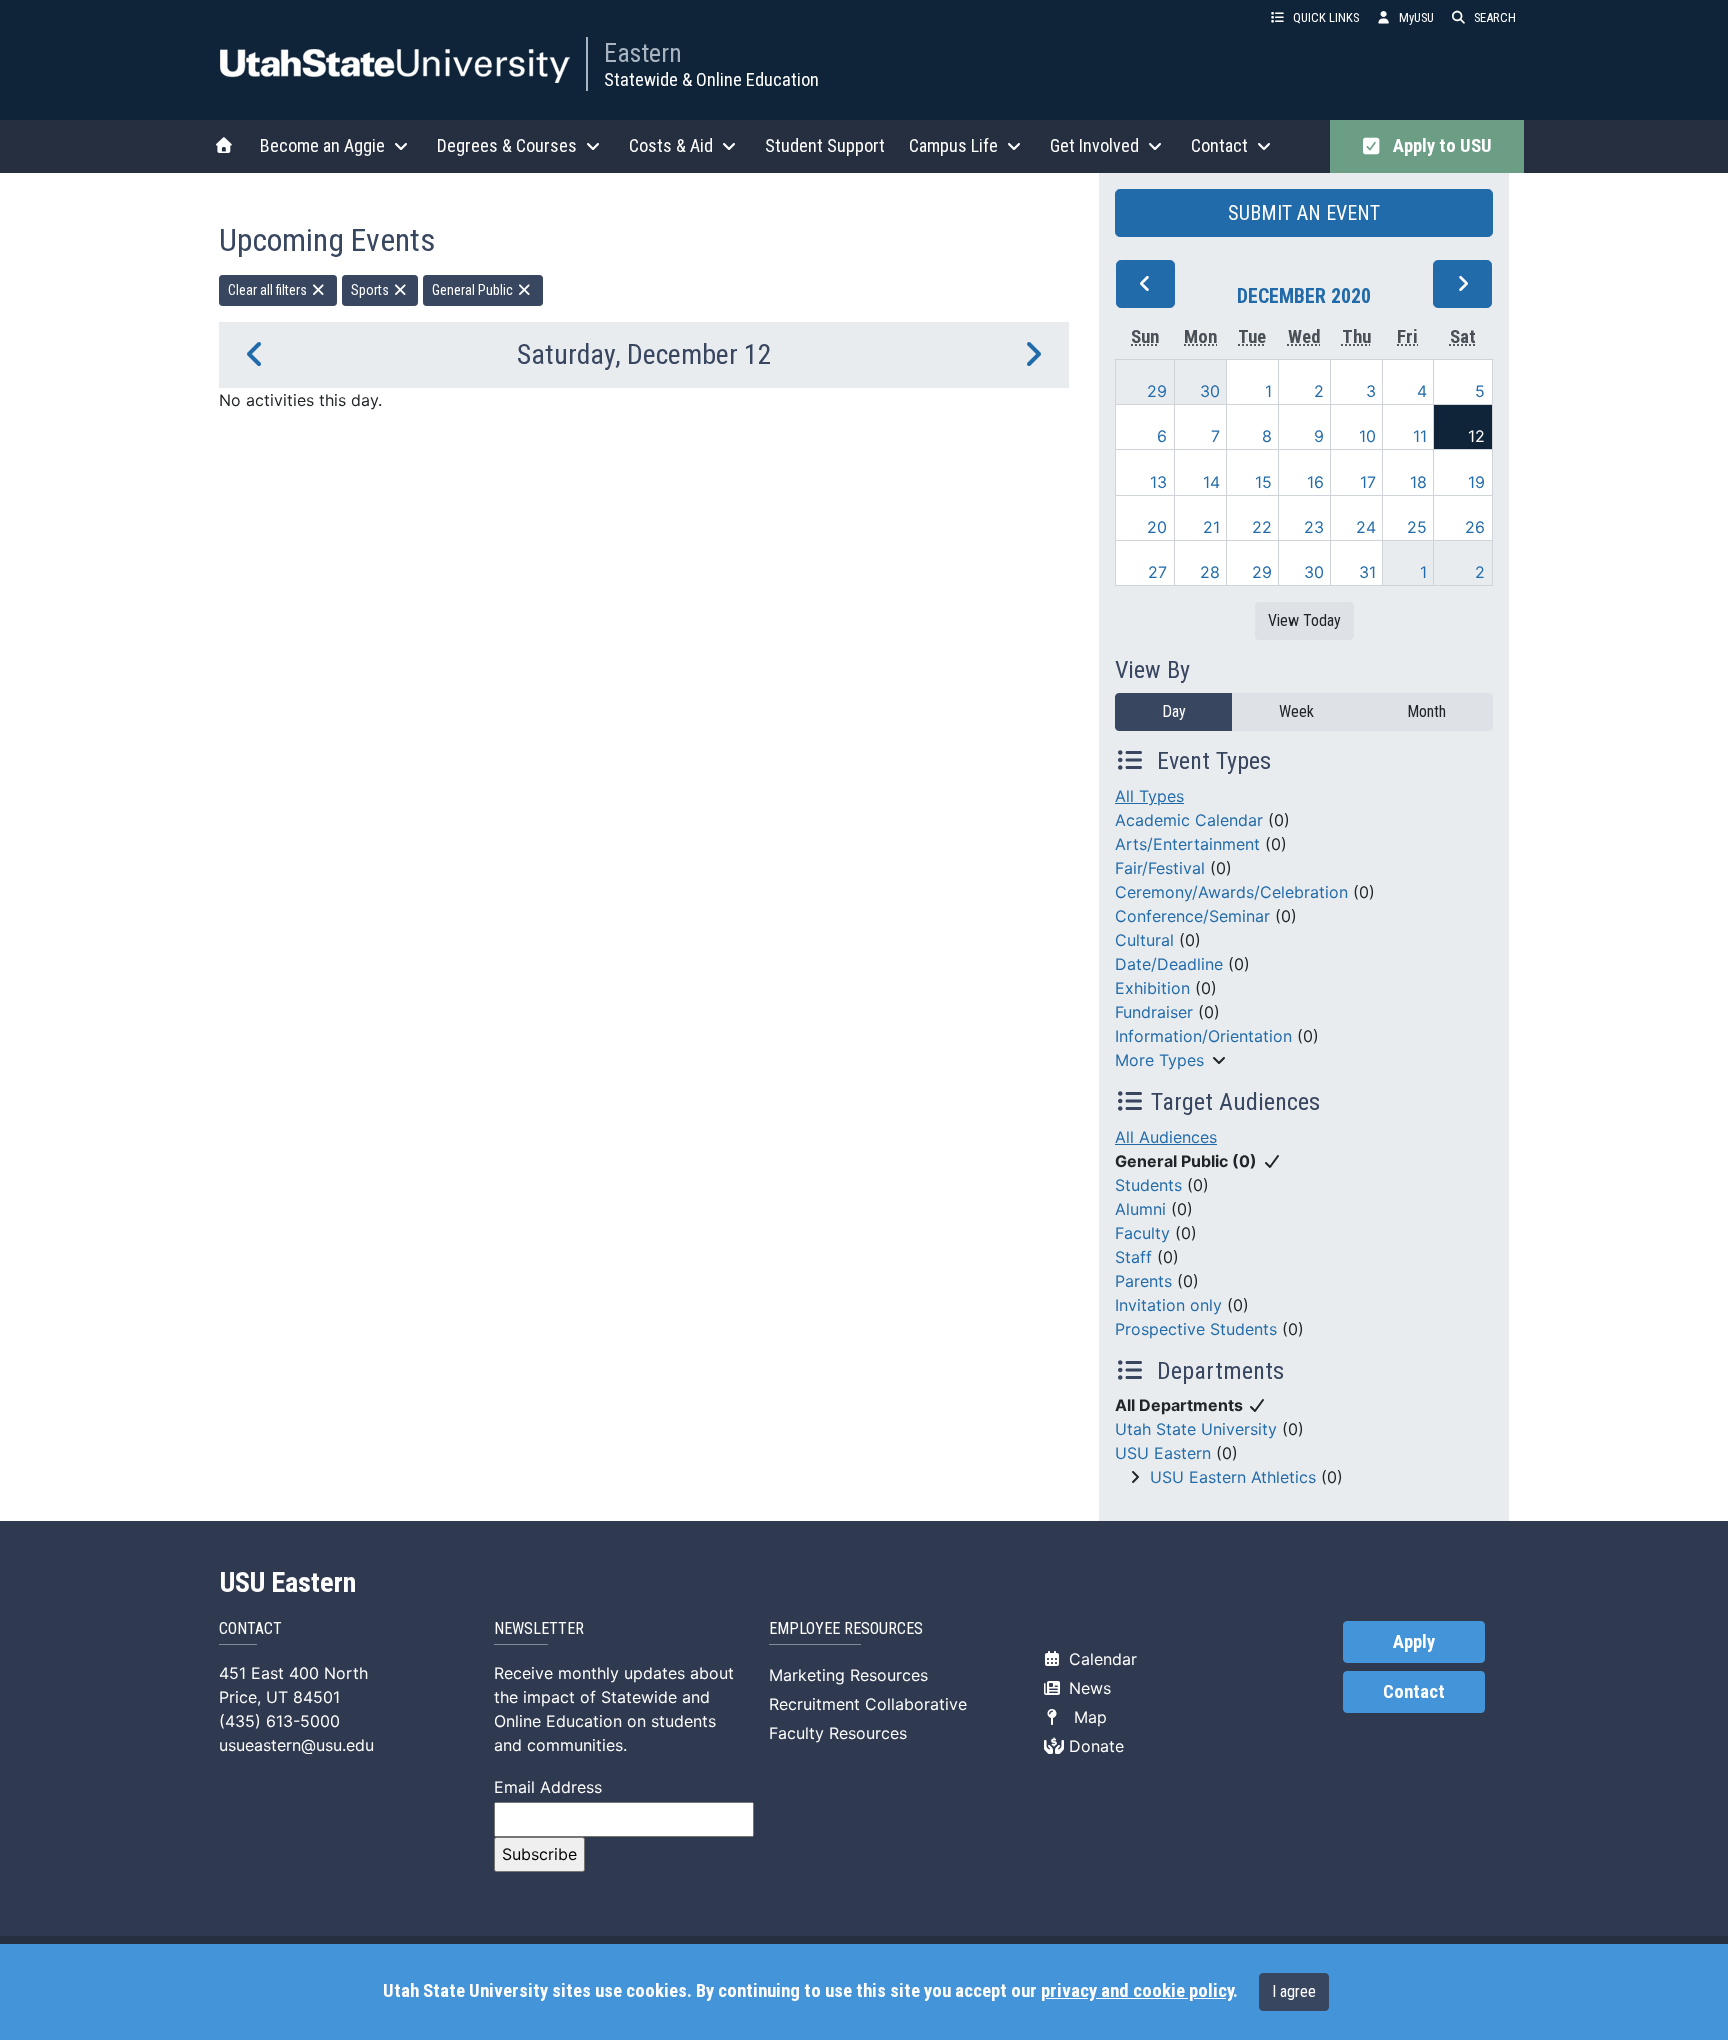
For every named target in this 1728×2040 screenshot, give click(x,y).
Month (1426, 711)
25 (1417, 527)
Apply (1414, 1642)
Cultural (1144, 940)
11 (1420, 436)
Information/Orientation (1203, 1036)
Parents (1143, 1281)
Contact (1414, 1692)
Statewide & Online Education (711, 79)
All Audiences (1166, 1137)
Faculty (1142, 1233)
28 (1210, 572)
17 (1368, 482)
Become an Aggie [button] (322, 145)
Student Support (825, 145)
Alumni (1140, 1209)
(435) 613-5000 (279, 1721)
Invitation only (1168, 1305)
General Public (474, 290)
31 (1367, 572)
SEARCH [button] (1495, 17)
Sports (371, 290)
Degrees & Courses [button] (507, 145)
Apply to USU (1438, 146)
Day (1174, 711)
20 (1157, 527)
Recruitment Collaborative (868, 1704)
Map (1085, 1717)
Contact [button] (1219, 145)
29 (1157, 391)
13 (1158, 482)
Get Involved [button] (1094, 145)
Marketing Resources (848, 1675)
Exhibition (1152, 988)
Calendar (1100, 1659)
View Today (1304, 620)
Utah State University (1196, 1429)
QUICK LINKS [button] (1326, 17)
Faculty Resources (838, 1733)
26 (1475, 527)
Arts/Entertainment (1187, 844)
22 (1262, 527)
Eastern (643, 53)
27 (1157, 572)
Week (1296, 711)
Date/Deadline (1169, 964)
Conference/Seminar (1192, 916)
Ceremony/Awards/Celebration (1231, 892)
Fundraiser (1154, 1012)
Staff (1133, 1257)
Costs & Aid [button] (671, 145)
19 (1476, 482)
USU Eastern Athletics (1233, 1477)
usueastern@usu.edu (296, 1745)
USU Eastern (1163, 1453)
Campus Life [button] (953, 145)
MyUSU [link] (1416, 17)
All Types (1149, 796)
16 (1315, 482)
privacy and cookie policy (1137, 1991)
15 (1263, 482)
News (1087, 1688)
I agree (1294, 1991)
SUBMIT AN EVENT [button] (1304, 213)
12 (1476, 436)
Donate (1094, 1746)
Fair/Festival (1160, 868)
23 (1314, 527)
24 (1366, 527)
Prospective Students (1196, 1329)
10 (1367, 436)
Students (1148, 1185)
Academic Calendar (1189, 820)
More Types (1159, 1060)
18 (1418, 482)
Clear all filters (269, 290)
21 (1211, 527)
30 (1210, 391)
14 (1211, 482)
